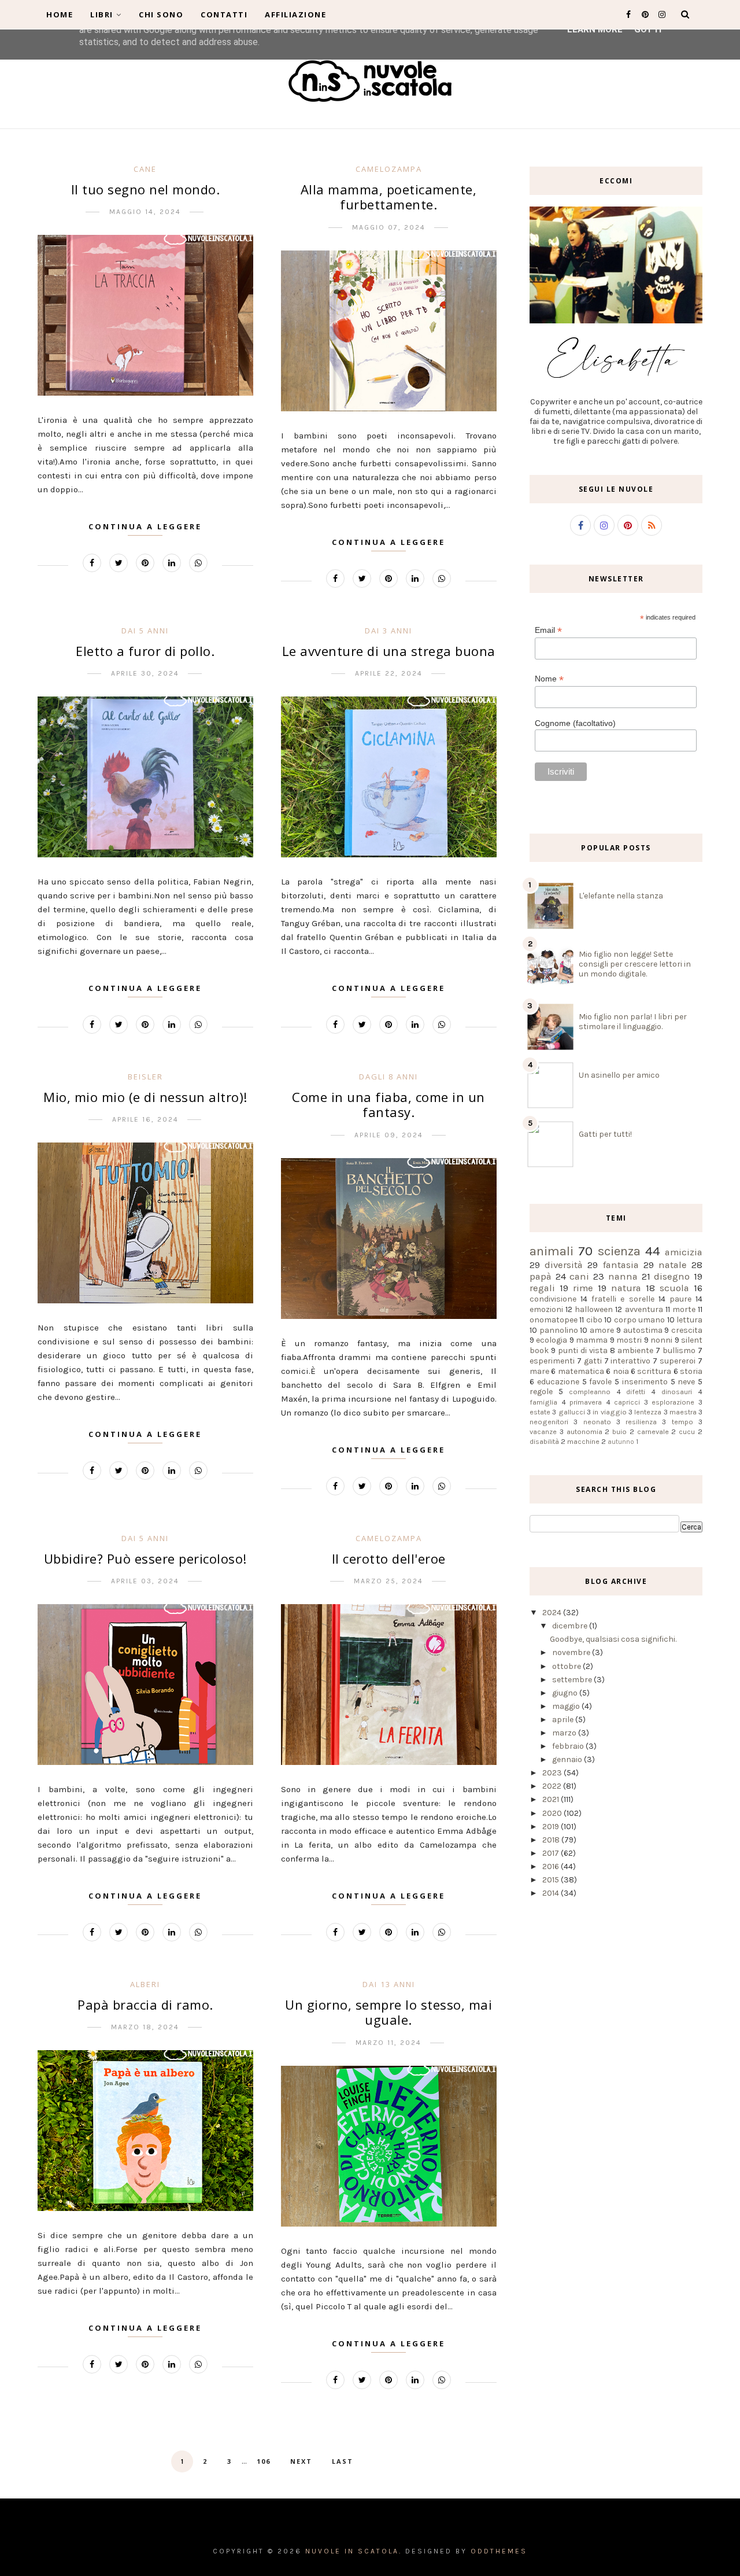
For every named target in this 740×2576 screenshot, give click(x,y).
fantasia (621, 1265)
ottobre (567, 1666)
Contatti (224, 14)
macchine (583, 1441)
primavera (586, 1402)
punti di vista (583, 1350)
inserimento (645, 1382)
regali (542, 1288)
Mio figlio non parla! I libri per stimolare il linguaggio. (633, 1022)
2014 (552, 1893)
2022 (553, 1786)
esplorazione (673, 1402)
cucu (687, 1431)
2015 (552, 1880)
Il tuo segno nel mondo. (146, 189)
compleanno (590, 1392)
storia (691, 1371)
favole (600, 1382)
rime (583, 1288)
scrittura (654, 1371)
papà (541, 1276)
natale (673, 1265)
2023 (553, 1773)
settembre (573, 1680)
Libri (102, 14)
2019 (552, 1827)
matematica (581, 1371)
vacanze (543, 1431)
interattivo (630, 1361)
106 (264, 2461)
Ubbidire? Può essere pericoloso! (145, 1558)
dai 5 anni (145, 631)
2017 (552, 1853)
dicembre (571, 1626)
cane (145, 169)
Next (301, 2461)
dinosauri (677, 1392)
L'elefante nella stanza (621, 896)
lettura (689, 1320)
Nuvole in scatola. (354, 2551)
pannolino (559, 1330)
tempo (682, 1422)
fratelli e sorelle (623, 1299)
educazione (558, 1382)
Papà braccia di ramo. (145, 2004)
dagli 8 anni (388, 1077)
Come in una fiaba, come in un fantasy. (388, 1104)
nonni (661, 1340)
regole (541, 1392)
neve (686, 1382)
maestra (683, 1412)
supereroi (678, 1361)
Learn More (595, 30)
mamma (592, 1340)
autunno (621, 1442)
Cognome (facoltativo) (575, 723)
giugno (566, 1693)
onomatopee (554, 1320)
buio (619, 1431)
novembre (572, 1652)
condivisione (553, 1299)
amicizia (684, 1252)
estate (540, 1412)
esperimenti (552, 1361)
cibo (594, 1320)
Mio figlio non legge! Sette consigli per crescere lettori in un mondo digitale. (635, 964)
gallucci (572, 1412)
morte (684, 1309)
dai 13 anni (389, 1984)
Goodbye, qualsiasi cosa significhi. (613, 1639)
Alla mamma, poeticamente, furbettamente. (389, 197)
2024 (553, 1613)
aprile (564, 1720)
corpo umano (639, 1320)
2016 (552, 1866)
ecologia (552, 1340)
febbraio (569, 1746)
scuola (674, 1288)
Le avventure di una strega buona (389, 651)
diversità (564, 1265)
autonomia (584, 1431)
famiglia (543, 1402)
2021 (552, 1799)
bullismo (679, 1350)
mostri (629, 1340)
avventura (644, 1309)
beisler (145, 1077)
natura (626, 1288)
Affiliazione (295, 14)
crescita (687, 1330)
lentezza (648, 1412)
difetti (636, 1392)
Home (60, 14)
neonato (597, 1422)
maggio (567, 1706)
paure (680, 1299)
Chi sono (161, 14)
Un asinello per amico (619, 1075)
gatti (593, 1361)
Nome (549, 679)
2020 (553, 1813)
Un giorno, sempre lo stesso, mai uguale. (388, 2012)
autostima (643, 1330)
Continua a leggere (145, 526)
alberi (145, 1984)
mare (539, 1371)
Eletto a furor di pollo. (145, 651)
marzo (565, 1733)
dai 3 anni (388, 631)
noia (621, 1371)
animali (552, 1251)
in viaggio (609, 1412)
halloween (594, 1309)
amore (602, 1330)
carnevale (653, 1431)
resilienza (641, 1422)
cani (579, 1276)
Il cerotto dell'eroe (389, 1558)
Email (548, 630)
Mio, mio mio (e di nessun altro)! (145, 1097)
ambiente (635, 1350)
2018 (552, 1840)
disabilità (544, 1441)
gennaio (568, 1759)
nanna (623, 1276)
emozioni (546, 1309)
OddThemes (499, 2551)
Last (343, 2461)
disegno (672, 1276)
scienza (619, 1251)
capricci (627, 1402)
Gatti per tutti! (605, 1134)
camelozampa (389, 169)
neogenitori (549, 1422)
